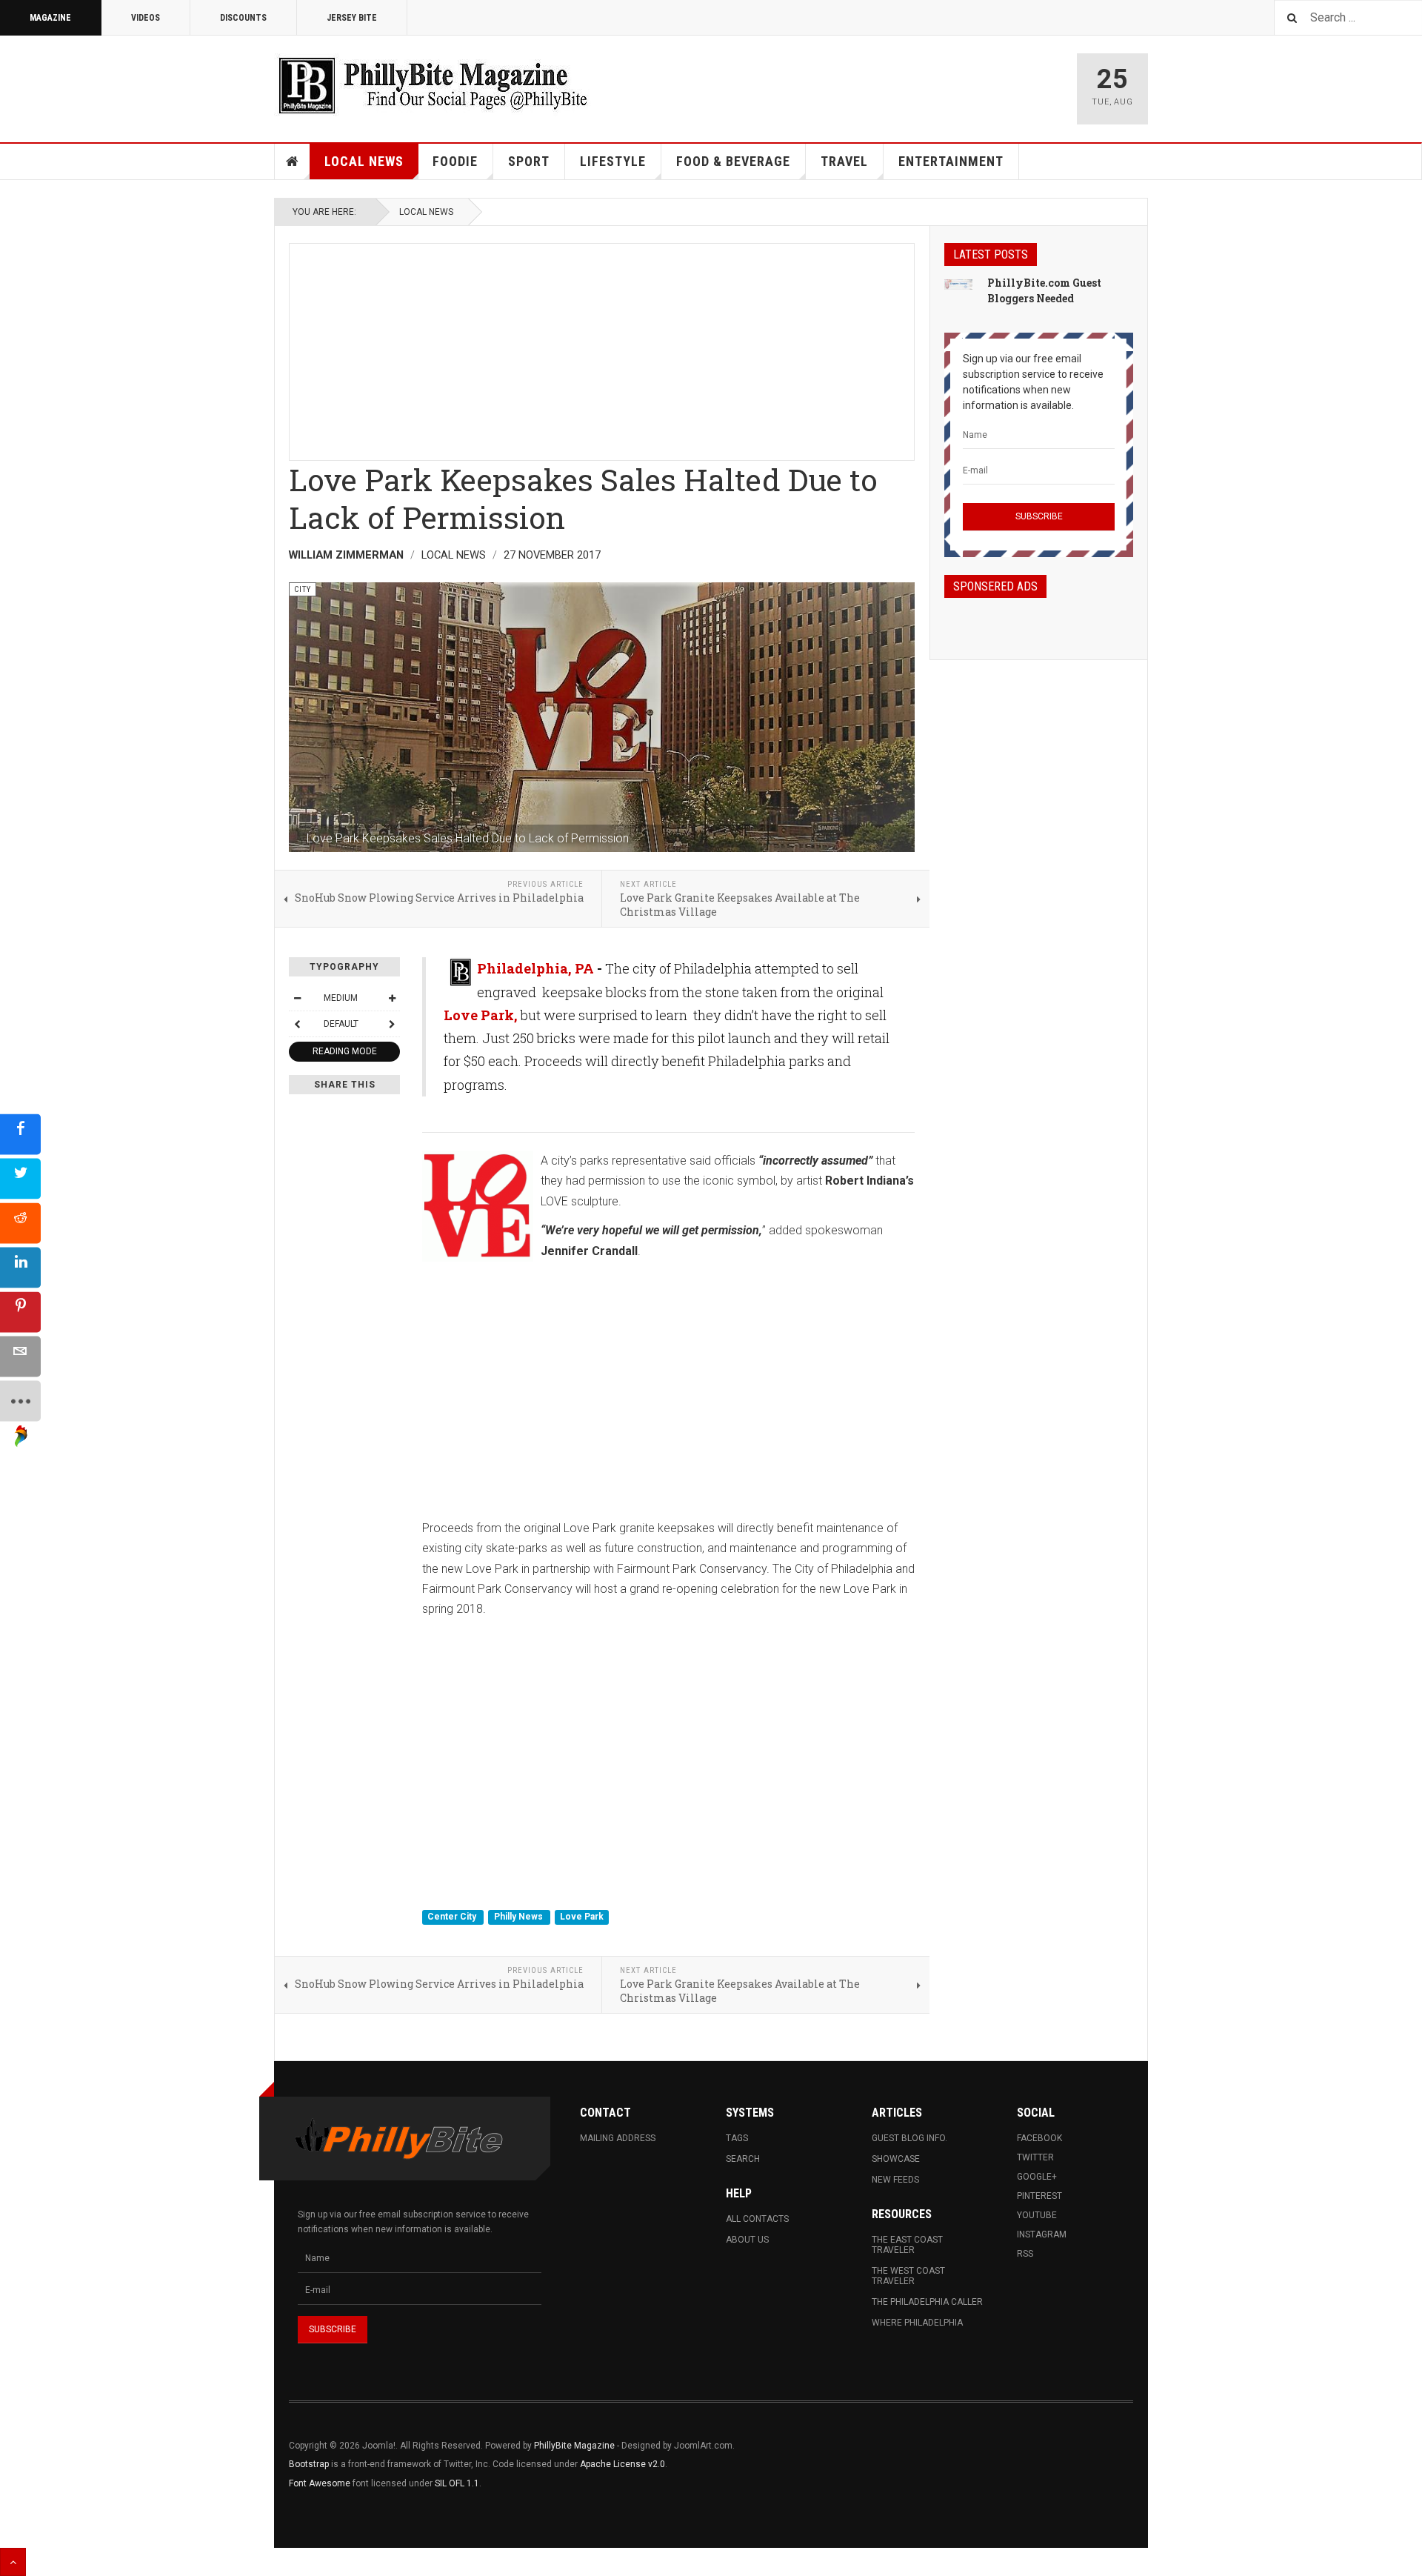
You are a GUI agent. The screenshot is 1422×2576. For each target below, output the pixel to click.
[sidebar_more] (20, 1401)
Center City (453, 1917)
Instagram (1042, 2234)
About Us (747, 2240)
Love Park (582, 1917)
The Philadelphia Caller (927, 2302)
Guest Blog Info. (909, 2138)
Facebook (1039, 2138)
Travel (844, 161)
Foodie (455, 161)
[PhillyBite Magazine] (433, 85)
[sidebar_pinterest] (20, 1312)
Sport (529, 161)
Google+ (1037, 2177)
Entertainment (951, 161)
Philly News (520, 1917)
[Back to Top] (13, 2562)
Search (743, 2159)
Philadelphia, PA (535, 968)
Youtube (1037, 2215)
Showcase (896, 2159)
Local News (364, 161)
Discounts (243, 18)
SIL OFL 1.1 (457, 2483)
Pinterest (1039, 2196)
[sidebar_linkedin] (20, 1267)
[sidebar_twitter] (20, 1178)
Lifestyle (613, 161)
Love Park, (481, 1015)
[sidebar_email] (20, 1356)
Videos (146, 18)
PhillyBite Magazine (574, 2446)
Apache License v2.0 (622, 2464)
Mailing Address (618, 2138)
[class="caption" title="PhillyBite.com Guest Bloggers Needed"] (958, 284)
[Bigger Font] (392, 998)
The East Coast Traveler (907, 2245)
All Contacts (757, 2219)
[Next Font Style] (392, 1024)
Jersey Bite (352, 18)
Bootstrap (309, 2464)
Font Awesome (320, 2483)
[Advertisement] (602, 347)
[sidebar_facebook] (20, 1134)
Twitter (1035, 2157)
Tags (737, 2138)
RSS (1025, 2254)
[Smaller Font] (297, 998)
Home (293, 162)
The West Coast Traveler (908, 2276)
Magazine (50, 18)
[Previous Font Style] (297, 1024)
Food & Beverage (733, 161)
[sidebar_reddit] (20, 1223)
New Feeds (895, 2180)
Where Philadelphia (917, 2323)
